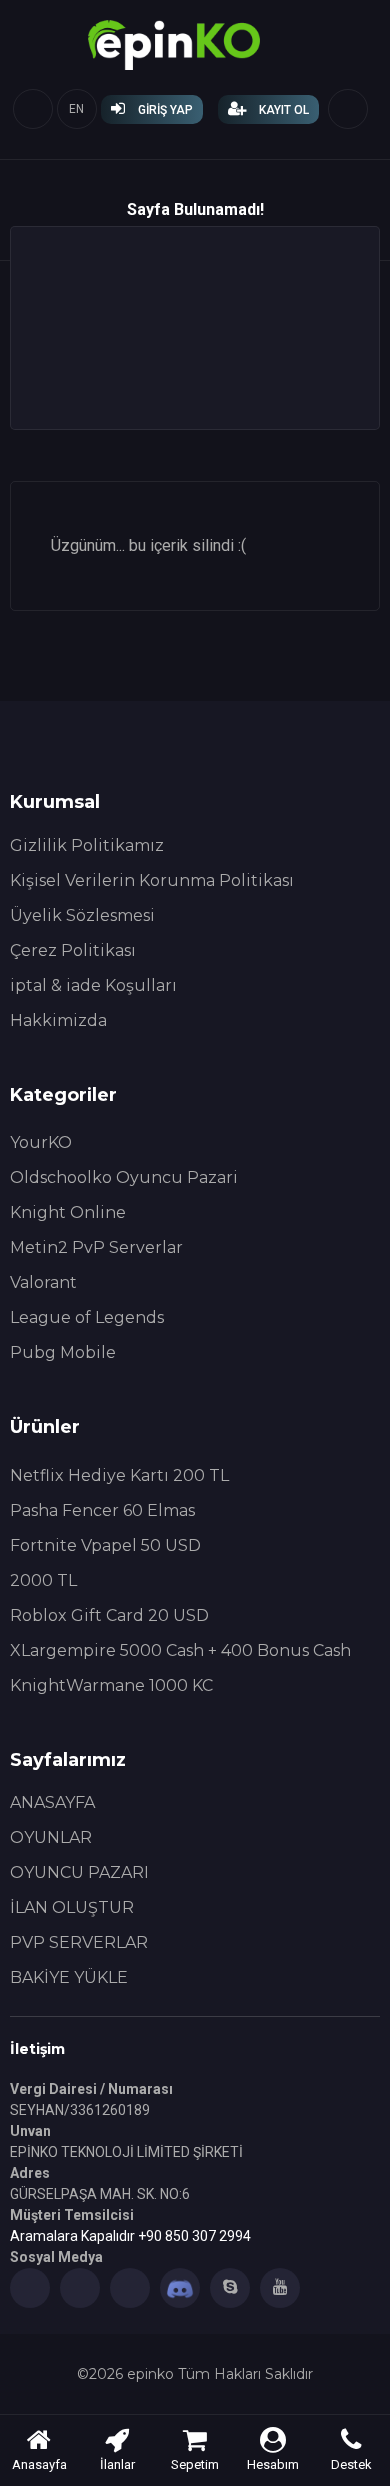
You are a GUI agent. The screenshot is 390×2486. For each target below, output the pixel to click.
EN (76, 109)
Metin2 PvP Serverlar (96, 1247)
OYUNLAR (51, 1837)
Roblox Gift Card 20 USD (109, 1615)
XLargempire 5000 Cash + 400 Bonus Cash (180, 1650)
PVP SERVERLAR (79, 1942)
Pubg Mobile (63, 1352)
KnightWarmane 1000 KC (111, 1685)
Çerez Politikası (73, 950)
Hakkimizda (58, 1020)
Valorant (43, 1282)
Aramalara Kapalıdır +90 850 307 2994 (130, 2236)
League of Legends (87, 1317)
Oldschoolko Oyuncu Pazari (124, 1177)
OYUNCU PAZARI (79, 1872)
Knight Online (68, 1212)
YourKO (41, 1142)
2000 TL (43, 1580)
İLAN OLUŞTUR (72, 1907)
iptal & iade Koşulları (93, 985)
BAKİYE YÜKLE (69, 1977)
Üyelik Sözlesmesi (82, 915)
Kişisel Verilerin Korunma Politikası (152, 880)
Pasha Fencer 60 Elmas (102, 1510)
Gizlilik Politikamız (87, 845)
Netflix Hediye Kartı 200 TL (119, 1475)
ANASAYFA (52, 1802)
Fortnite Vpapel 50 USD (105, 1545)
